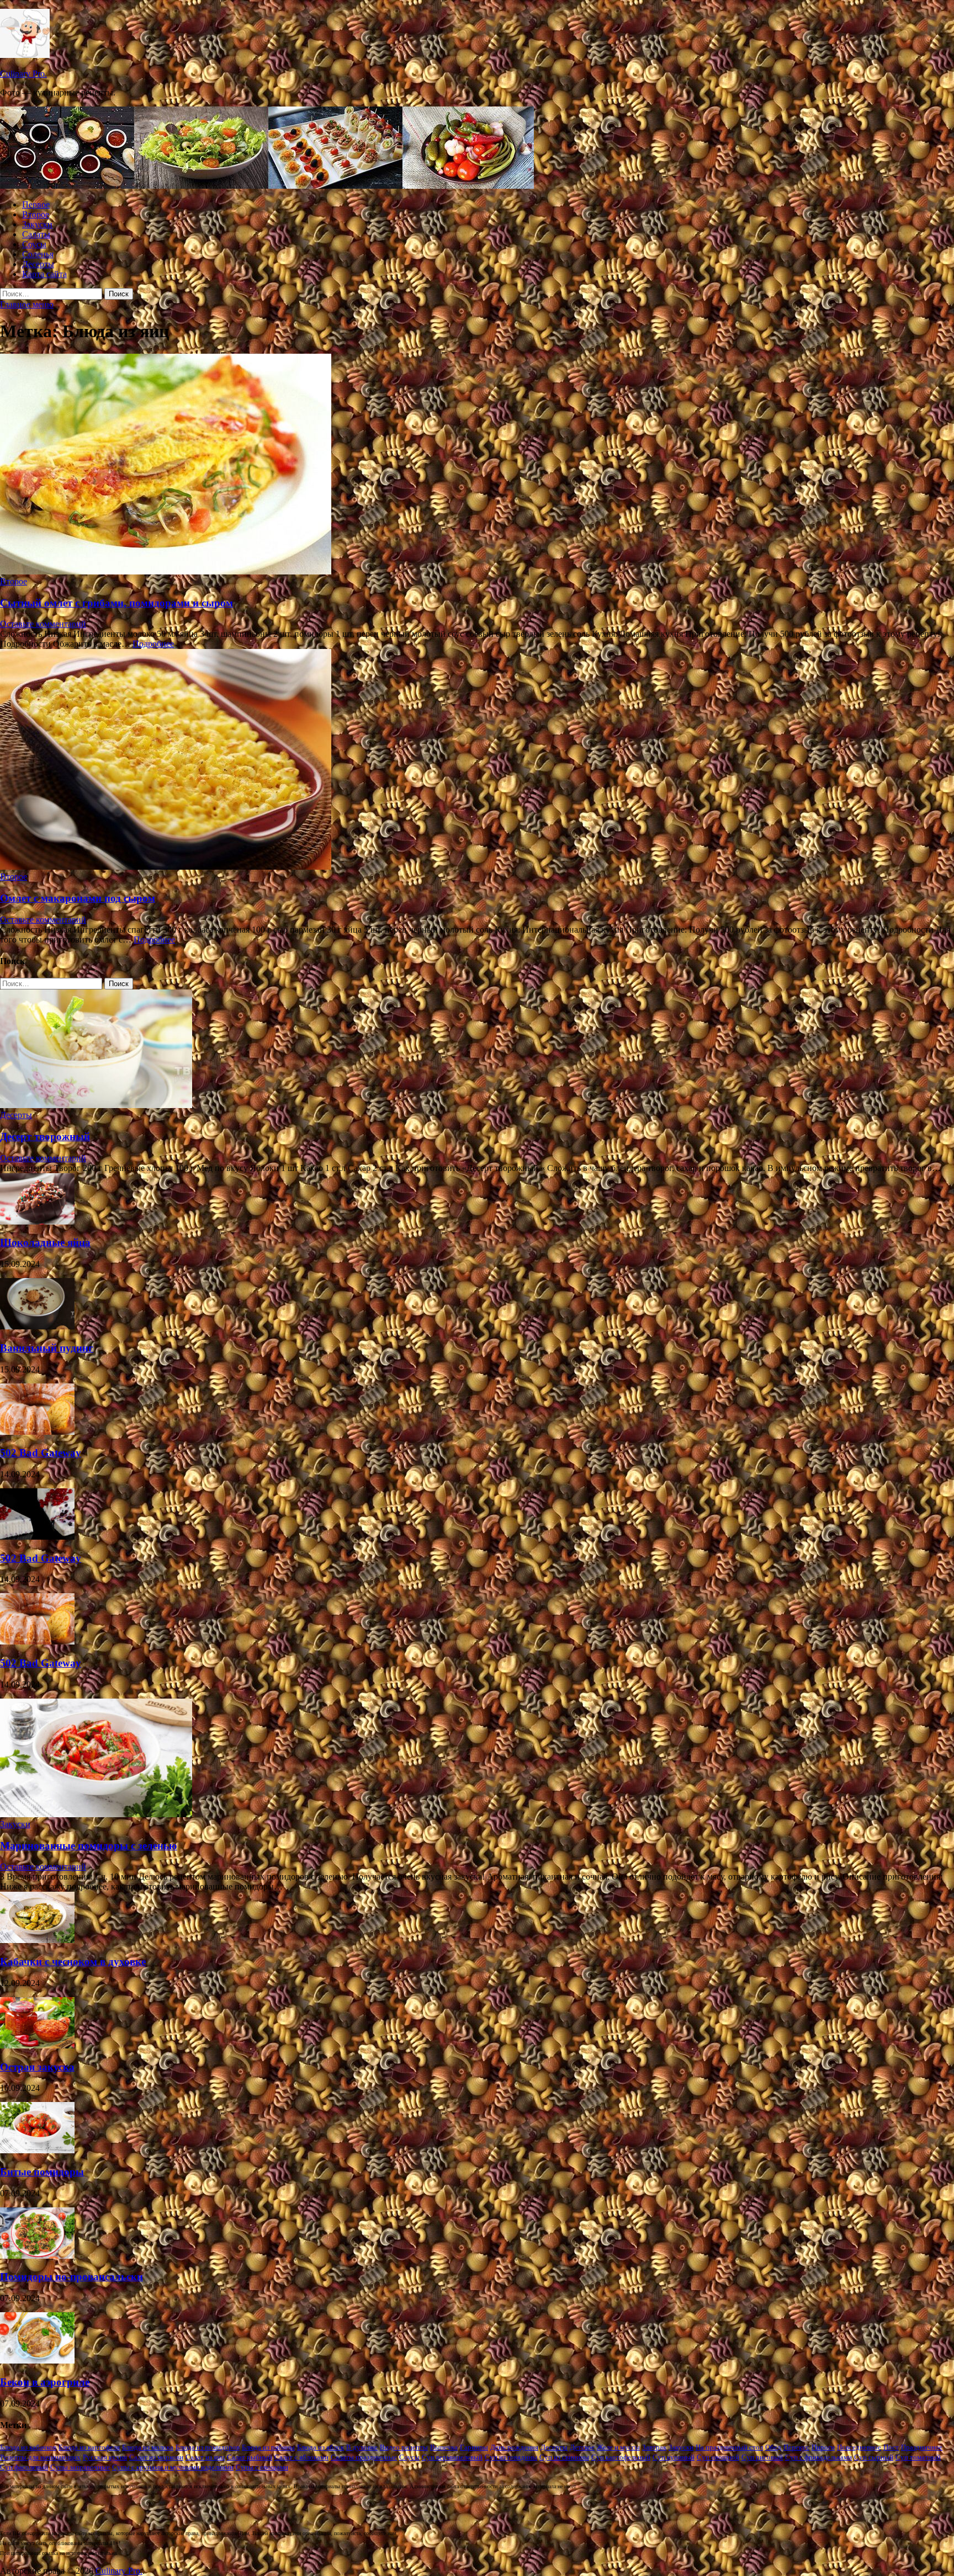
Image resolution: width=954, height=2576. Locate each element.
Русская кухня (105, 2457)
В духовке (362, 2447)
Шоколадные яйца (45, 1242)
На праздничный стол (729, 2447)
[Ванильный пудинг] (37, 1326)
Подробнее (153, 644)
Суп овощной (718, 2457)
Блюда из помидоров (208, 2447)
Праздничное (922, 2447)
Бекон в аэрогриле (45, 2382)
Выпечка (444, 2447)
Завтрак (654, 2447)
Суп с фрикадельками (818, 2457)
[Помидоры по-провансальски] (37, 2256)
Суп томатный (918, 2457)
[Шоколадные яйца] (37, 1222)
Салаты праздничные (364, 2457)
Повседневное (859, 2447)
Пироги (823, 2447)
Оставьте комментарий (43, 624)
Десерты (38, 264)
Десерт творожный (45, 1137)
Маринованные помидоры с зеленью (89, 1846)
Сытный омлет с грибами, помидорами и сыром (116, 603)
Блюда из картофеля (89, 2447)
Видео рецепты (404, 2447)
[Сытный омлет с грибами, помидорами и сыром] (477, 465)
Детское (582, 2447)
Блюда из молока (148, 2447)
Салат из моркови (156, 2457)
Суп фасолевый (24, 2467)
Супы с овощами (262, 2467)
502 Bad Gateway (41, 1453)
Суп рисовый (762, 2457)
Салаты (36, 234)
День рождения (514, 2447)
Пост (891, 2447)
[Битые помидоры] (37, 2150)
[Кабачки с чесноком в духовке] (37, 1940)
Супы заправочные (80, 2467)
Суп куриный (674, 2457)
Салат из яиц (205, 2457)
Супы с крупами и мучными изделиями (173, 2467)
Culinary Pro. (23, 74)
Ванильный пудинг (47, 1348)
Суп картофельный (621, 2457)
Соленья (38, 254)
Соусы (34, 244)
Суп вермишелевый (452, 2457)
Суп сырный (874, 2457)
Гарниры (474, 2447)
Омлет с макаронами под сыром (78, 898)
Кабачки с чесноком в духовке (73, 1962)
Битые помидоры (42, 2172)
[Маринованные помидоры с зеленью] (96, 1814)
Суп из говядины (511, 2457)
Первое (36, 204)
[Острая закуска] (37, 2045)
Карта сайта (44, 274)
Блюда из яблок (320, 2447)
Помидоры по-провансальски (71, 2277)
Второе (36, 214)
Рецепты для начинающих (40, 2457)
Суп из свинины (564, 2457)
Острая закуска (37, 2067)
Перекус (796, 2447)
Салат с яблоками (301, 2457)
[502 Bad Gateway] (37, 1432)
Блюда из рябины (268, 2447)
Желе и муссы (618, 2447)
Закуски (37, 224)
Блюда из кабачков (28, 2447)
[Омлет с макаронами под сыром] (477, 760)
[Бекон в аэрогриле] (37, 2361)
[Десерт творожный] (96, 1105)
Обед (773, 2447)
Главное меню (27, 304)
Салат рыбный (250, 2457)
